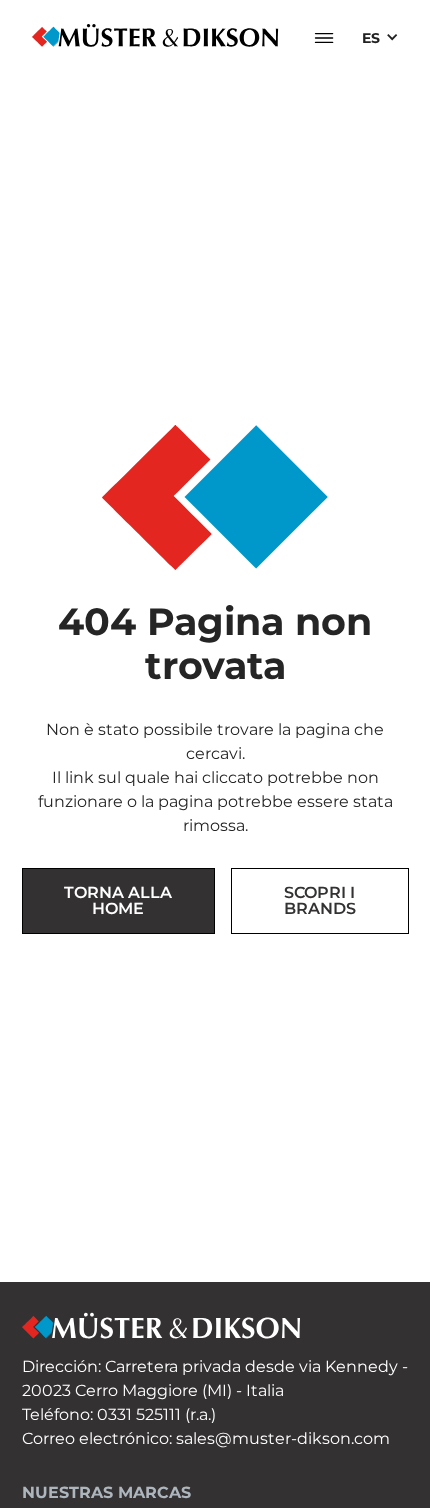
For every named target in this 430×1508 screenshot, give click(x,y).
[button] (324, 38)
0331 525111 (139, 1414)
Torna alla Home (118, 900)
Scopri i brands (320, 900)
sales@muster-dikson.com (283, 1438)
